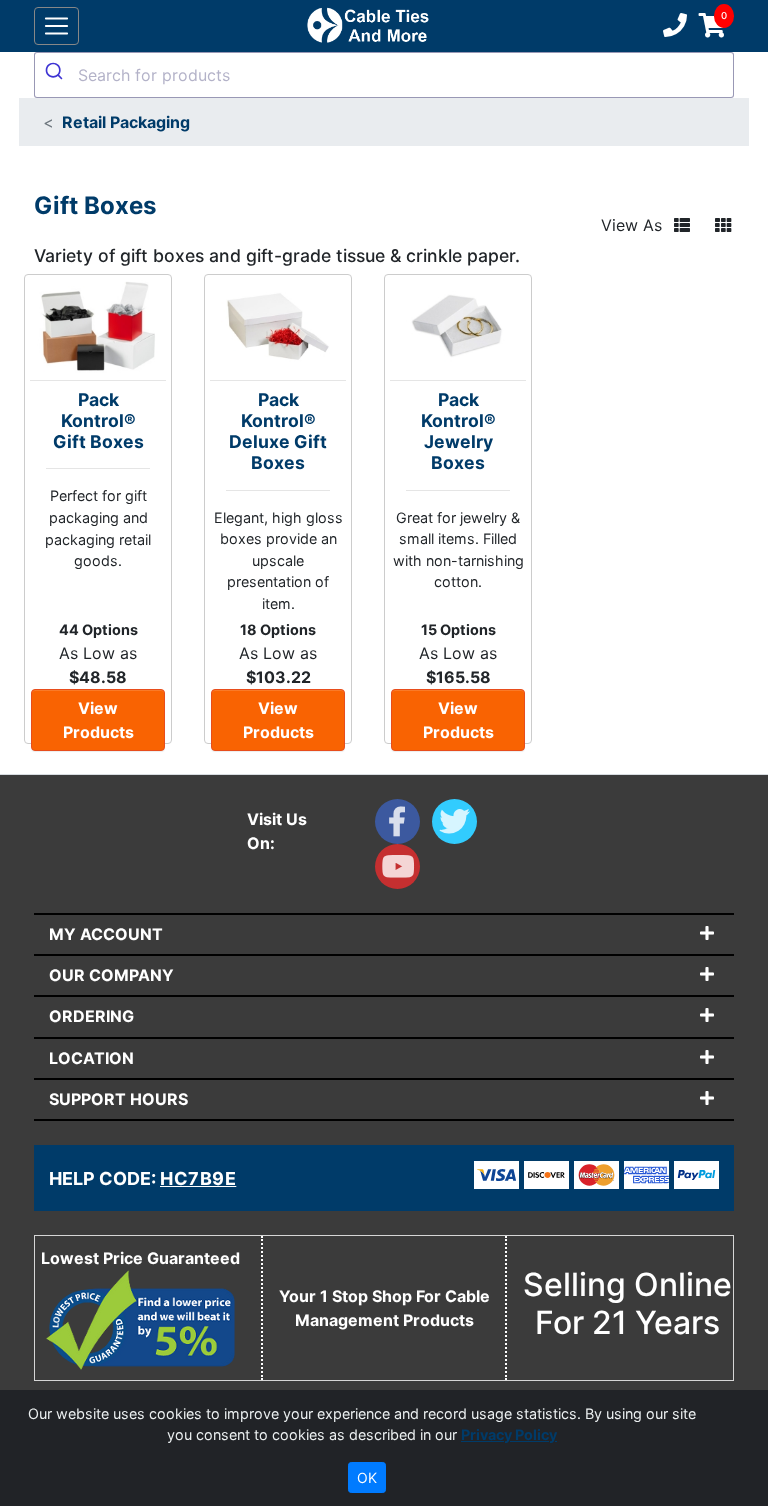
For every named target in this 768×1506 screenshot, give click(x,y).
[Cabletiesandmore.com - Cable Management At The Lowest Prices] (367, 26)
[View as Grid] (723, 225)
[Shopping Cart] (712, 26)
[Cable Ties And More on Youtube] (401, 871)
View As (631, 225)
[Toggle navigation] (56, 26)
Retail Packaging (126, 122)
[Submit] (56, 71)
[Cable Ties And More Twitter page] (458, 826)
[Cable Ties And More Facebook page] (403, 826)
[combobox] (384, 75)
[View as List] (682, 225)
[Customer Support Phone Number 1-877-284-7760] (673, 26)
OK (367, 1477)
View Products (98, 720)
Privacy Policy (509, 1434)
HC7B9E (198, 1178)
